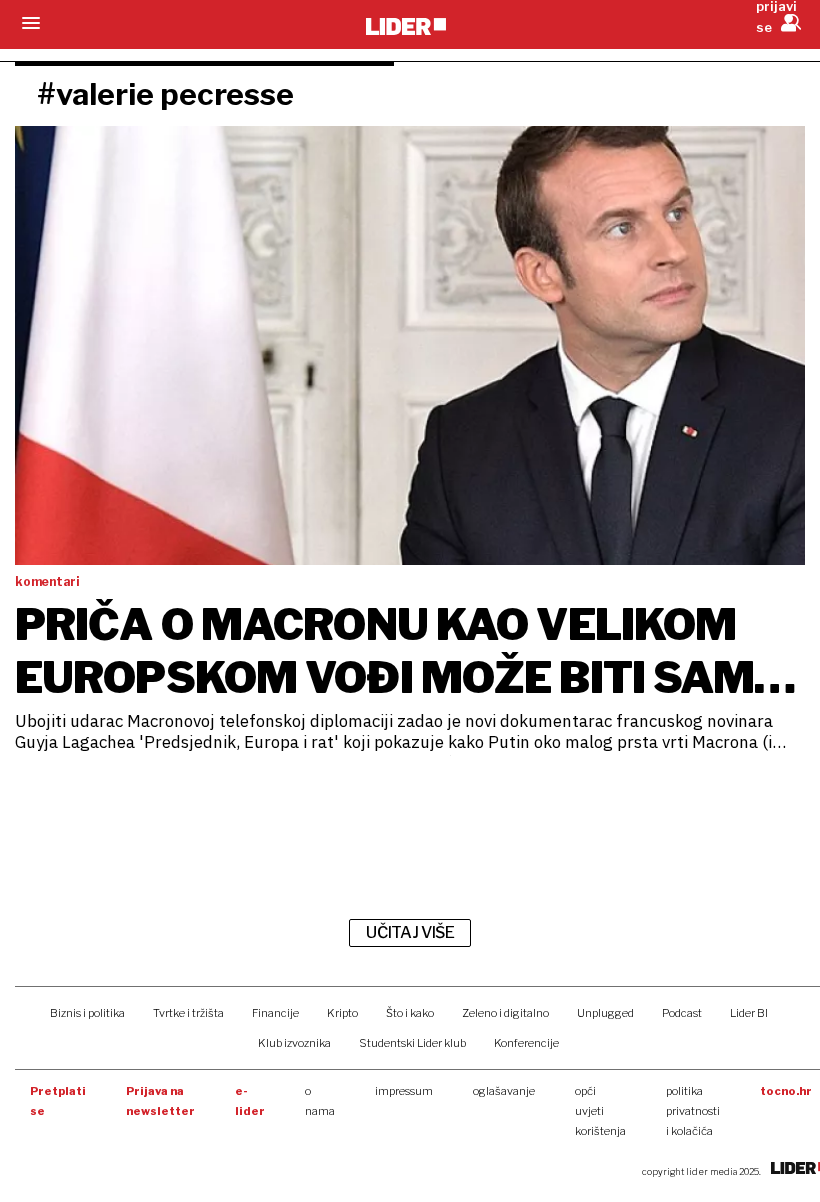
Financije (275, 1013)
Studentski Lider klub (412, 1043)
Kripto (342, 1013)
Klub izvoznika (294, 1043)
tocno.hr (786, 1091)
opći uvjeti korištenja (600, 1111)
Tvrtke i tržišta (188, 1013)
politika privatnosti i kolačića (693, 1111)
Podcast (682, 1013)
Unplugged (605, 1013)
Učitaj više (410, 932)
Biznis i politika (87, 1013)
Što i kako (410, 1013)
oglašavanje (504, 1091)
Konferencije (526, 1043)
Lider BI (749, 1013)
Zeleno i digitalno (505, 1013)
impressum (404, 1091)
